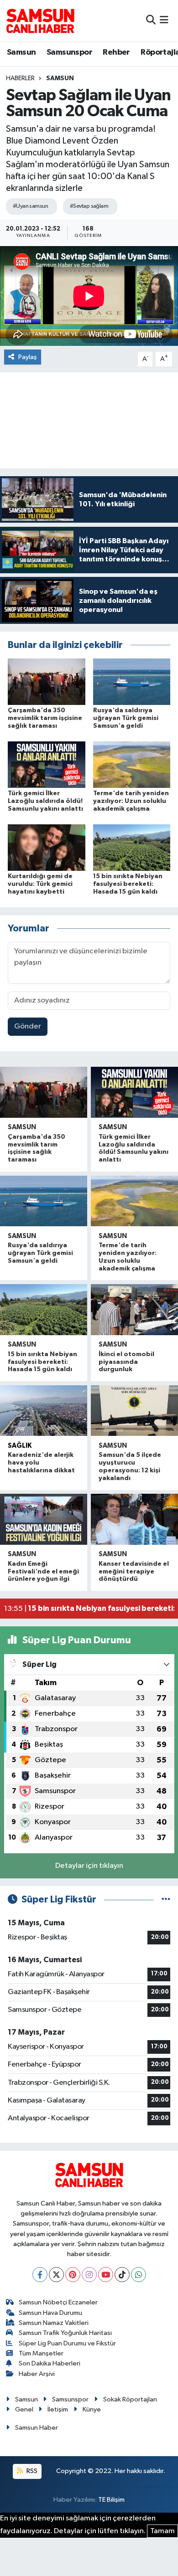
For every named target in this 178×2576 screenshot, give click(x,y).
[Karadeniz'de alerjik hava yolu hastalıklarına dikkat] (44, 1411)
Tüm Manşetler (41, 2353)
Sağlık (20, 1446)
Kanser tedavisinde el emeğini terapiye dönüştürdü (134, 1572)
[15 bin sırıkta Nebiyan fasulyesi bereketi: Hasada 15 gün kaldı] (132, 847)
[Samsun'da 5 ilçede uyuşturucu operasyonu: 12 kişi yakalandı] (134, 1411)
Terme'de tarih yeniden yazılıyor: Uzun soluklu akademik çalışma (131, 801)
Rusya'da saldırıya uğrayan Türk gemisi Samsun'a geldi (126, 718)
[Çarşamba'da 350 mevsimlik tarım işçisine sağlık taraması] (47, 681)
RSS (31, 2471)
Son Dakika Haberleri (50, 2363)
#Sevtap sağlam (89, 206)
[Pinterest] (73, 2275)
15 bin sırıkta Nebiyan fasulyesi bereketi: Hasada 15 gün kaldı (128, 884)
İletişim (58, 2409)
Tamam (162, 2531)
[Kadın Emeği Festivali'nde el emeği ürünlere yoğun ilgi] (44, 1519)
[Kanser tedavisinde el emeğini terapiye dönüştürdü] (134, 1519)
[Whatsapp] (139, 2275)
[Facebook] (40, 2275)
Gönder (28, 1026)
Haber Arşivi (37, 2374)
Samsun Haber (37, 2428)
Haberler (20, 78)
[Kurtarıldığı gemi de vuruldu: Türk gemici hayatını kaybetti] (47, 847)
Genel (24, 2409)
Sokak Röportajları (130, 2399)
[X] (56, 2275)
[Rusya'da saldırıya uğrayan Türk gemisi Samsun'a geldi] (132, 681)
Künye (92, 2409)
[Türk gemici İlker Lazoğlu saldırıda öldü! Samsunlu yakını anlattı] (47, 764)
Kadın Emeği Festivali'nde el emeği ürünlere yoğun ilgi (43, 1572)
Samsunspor (69, 52)
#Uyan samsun (30, 206)
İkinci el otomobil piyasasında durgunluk (126, 1362)
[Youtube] (106, 2275)
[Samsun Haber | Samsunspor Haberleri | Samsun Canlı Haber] (40, 21)
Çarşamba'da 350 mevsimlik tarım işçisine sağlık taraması (45, 718)
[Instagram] (89, 2275)
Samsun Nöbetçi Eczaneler (58, 2302)
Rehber (116, 52)
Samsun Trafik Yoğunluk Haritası (65, 2333)
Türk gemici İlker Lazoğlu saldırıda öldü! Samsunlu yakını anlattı (45, 801)
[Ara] (151, 20)
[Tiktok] (122, 2275)
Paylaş (28, 357)
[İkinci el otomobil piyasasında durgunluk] (134, 1310)
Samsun (21, 52)
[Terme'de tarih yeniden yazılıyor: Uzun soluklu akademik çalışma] (132, 764)
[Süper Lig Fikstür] (166, 1900)
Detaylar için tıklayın (89, 1866)
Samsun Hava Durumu (50, 2313)
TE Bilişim (111, 2500)
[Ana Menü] (164, 20)
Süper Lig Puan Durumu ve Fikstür (67, 2343)
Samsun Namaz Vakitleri (54, 2323)
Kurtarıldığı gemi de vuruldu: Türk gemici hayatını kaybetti (40, 884)
